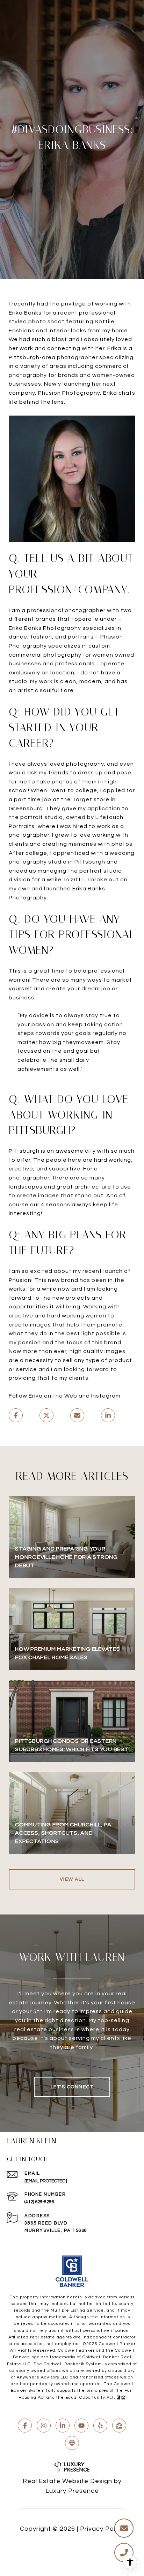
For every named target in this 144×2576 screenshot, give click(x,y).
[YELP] (100, 2426)
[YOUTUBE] (81, 2426)
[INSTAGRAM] (44, 2426)
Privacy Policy (102, 2529)
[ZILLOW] (119, 2426)
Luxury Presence (72, 2491)
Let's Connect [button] (72, 2087)
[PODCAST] (72, 2443)
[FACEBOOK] (25, 2426)
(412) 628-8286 (39, 2202)
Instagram (106, 1396)
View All (72, 1879)
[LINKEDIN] (63, 2426)
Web (71, 1396)
